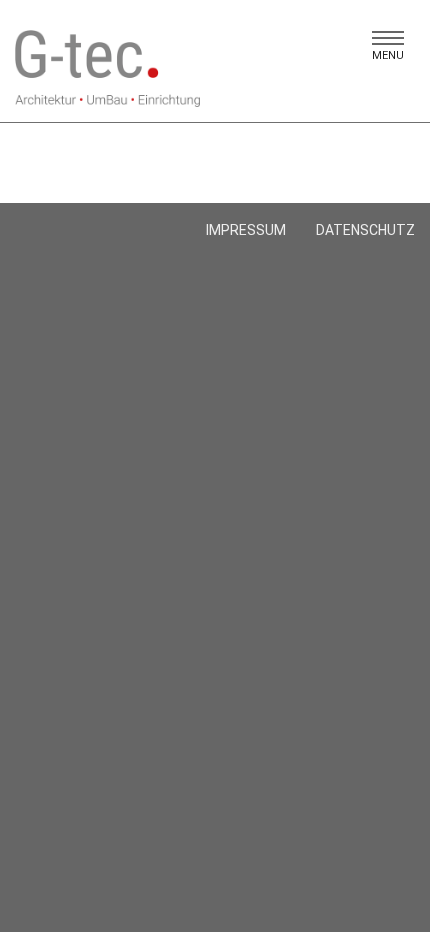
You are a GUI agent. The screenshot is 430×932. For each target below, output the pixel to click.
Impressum (246, 230)
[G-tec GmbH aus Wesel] (107, 68)
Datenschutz (365, 230)
